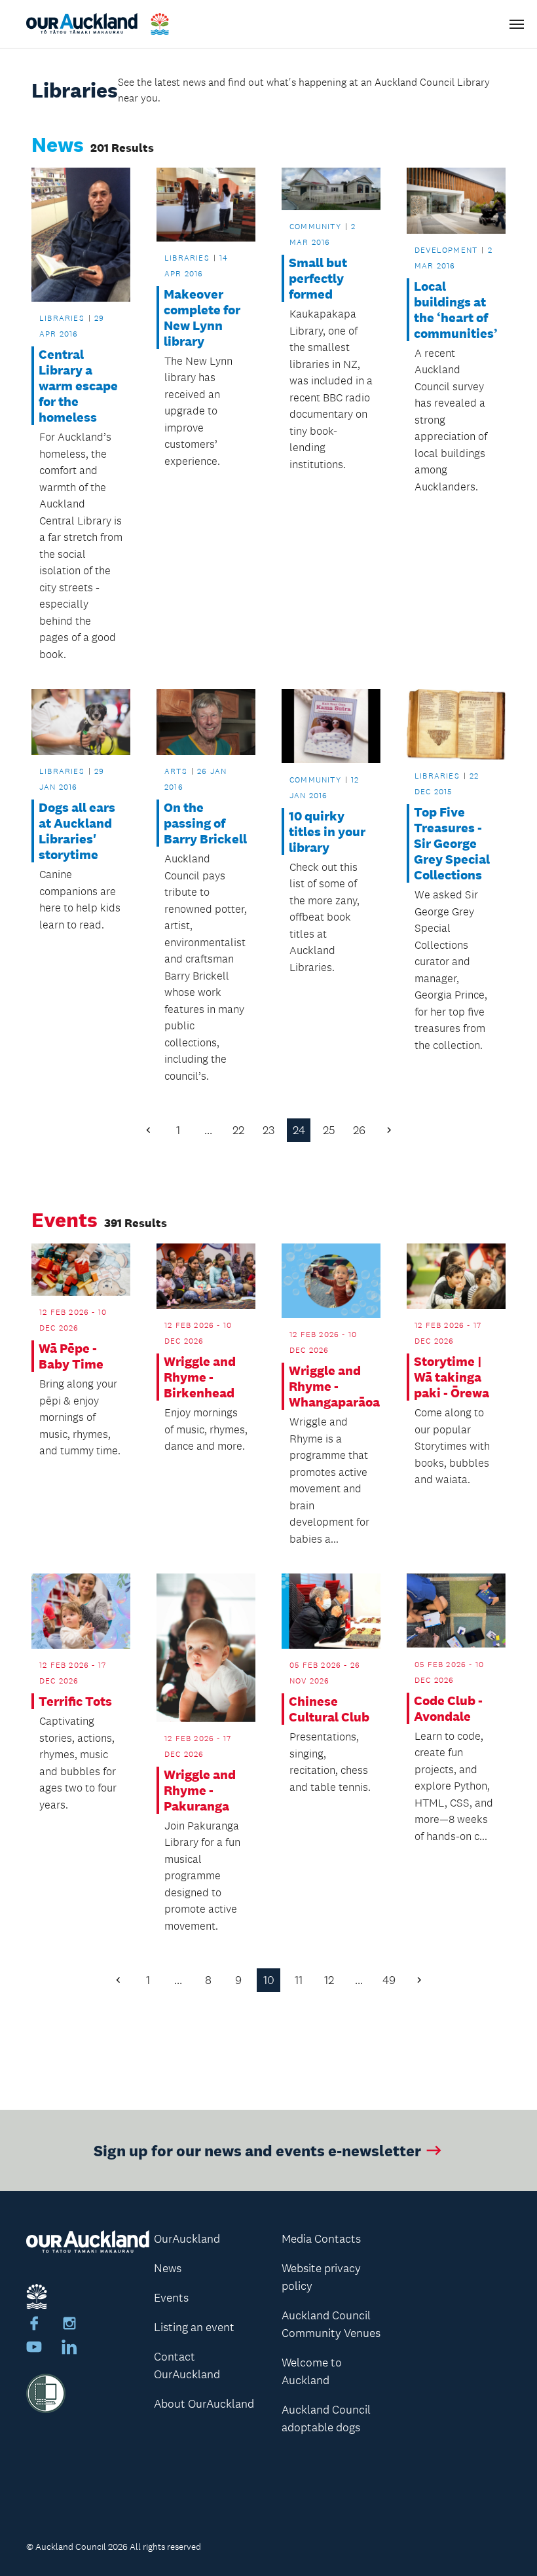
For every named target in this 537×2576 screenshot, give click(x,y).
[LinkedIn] (69, 2349)
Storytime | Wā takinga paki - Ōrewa (452, 1377)
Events (171, 2298)
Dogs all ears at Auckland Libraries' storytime (77, 831)
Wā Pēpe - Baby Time (71, 1356)
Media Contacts (321, 2239)
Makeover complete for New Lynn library (202, 318)
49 (389, 1980)
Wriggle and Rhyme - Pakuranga (200, 1790)
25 (329, 1130)
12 (329, 1980)
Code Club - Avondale (448, 1708)
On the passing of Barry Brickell (205, 823)
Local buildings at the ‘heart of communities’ (456, 310)
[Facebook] (34, 2325)
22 (238, 1130)
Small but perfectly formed (318, 278)
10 (269, 1980)
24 (299, 1130)
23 (268, 1130)
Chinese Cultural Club (329, 1709)
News (168, 2268)
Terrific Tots (75, 1701)
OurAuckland (187, 2239)
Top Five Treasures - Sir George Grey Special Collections (452, 843)
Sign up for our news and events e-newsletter (257, 2150)
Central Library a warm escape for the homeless (78, 386)
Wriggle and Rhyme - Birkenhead (200, 1377)
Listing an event (194, 2327)
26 (359, 1130)
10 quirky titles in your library (327, 832)
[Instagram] (69, 2325)
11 (299, 1980)
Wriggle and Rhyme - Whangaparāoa (331, 1386)
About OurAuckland (204, 2404)
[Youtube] (34, 2349)
